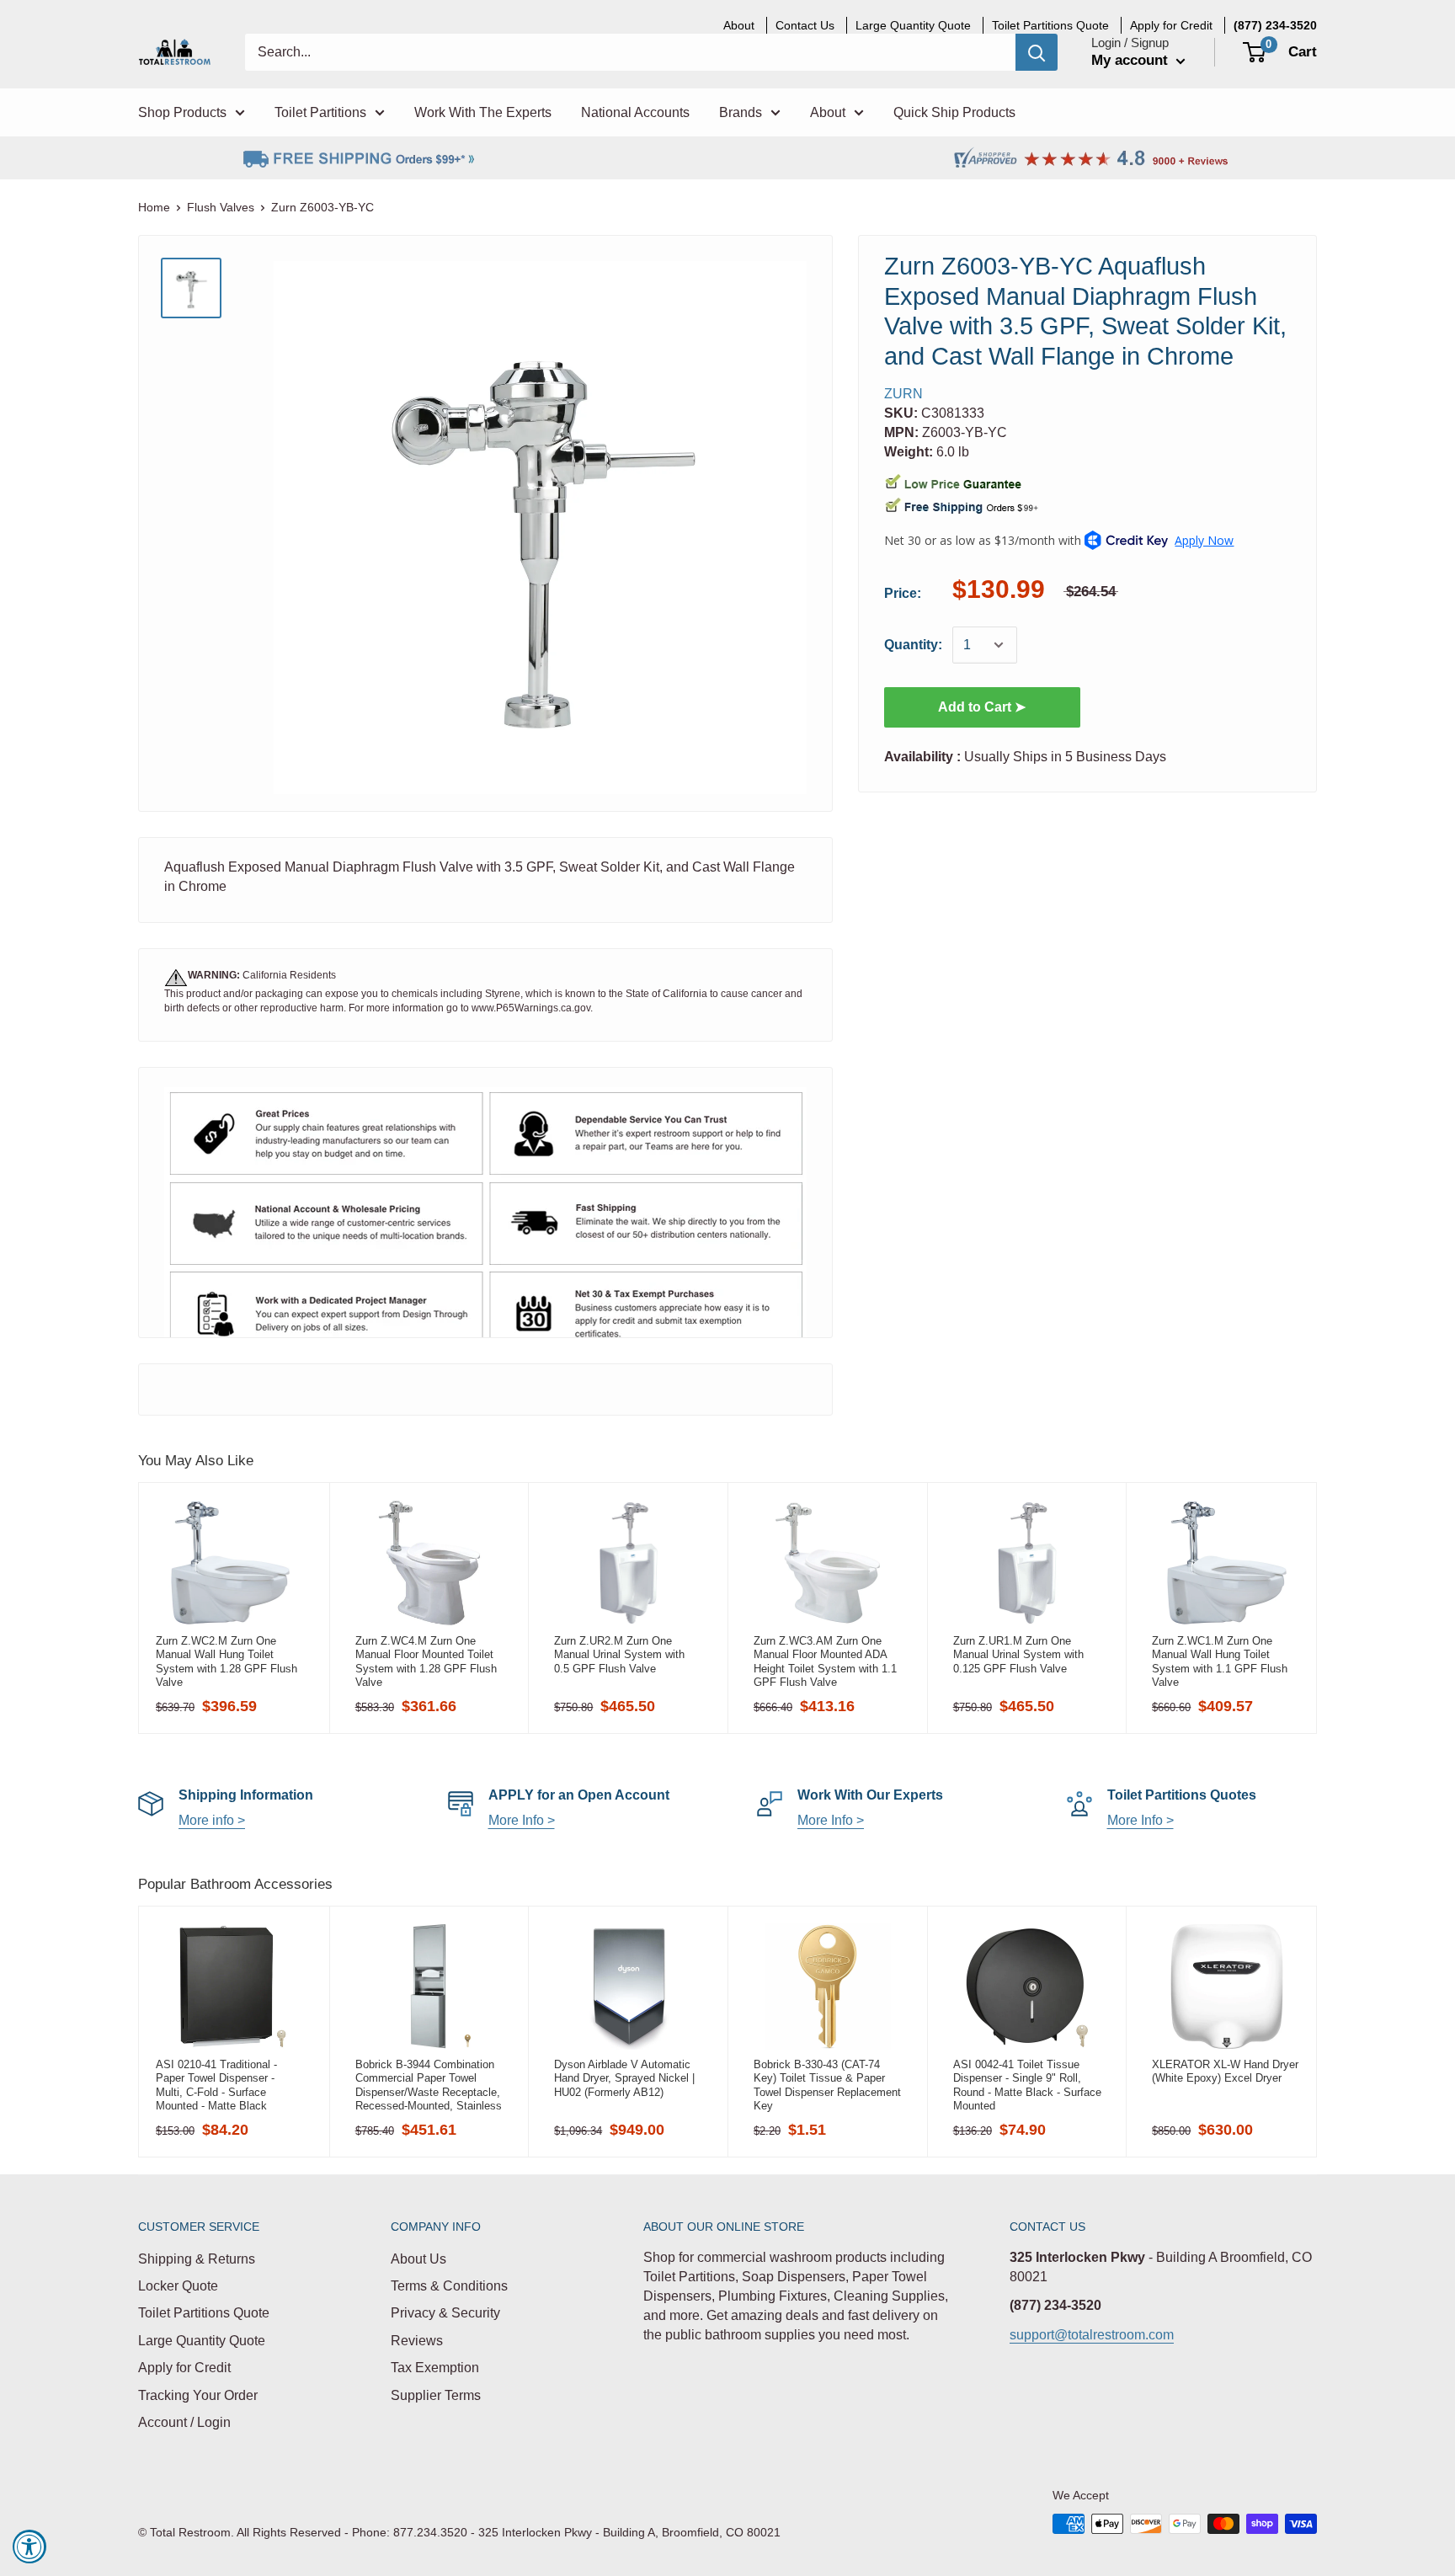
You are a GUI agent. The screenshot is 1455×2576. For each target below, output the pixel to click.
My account (1132, 60)
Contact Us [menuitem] (805, 25)
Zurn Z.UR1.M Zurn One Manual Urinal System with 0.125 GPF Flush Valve (1018, 1655)
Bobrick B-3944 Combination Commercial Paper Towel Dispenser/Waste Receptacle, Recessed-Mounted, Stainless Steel (429, 2085)
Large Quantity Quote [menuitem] (913, 25)
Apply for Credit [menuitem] (1171, 25)
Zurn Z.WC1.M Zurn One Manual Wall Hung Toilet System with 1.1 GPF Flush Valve (1220, 1661)
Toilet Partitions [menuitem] (320, 112)
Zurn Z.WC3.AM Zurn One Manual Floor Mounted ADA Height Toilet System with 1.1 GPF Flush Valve (825, 1661)
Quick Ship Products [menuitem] (954, 112)
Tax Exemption (435, 2368)
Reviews (417, 2341)
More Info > (522, 1820)
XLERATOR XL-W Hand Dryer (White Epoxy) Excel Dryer (1225, 2071)
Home (154, 207)
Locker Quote (178, 2286)
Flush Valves (221, 207)
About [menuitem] (739, 25)
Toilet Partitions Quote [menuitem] (1050, 25)
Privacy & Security (445, 2313)
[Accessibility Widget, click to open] (29, 2547)
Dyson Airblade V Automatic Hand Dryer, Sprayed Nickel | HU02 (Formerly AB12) (624, 2078)
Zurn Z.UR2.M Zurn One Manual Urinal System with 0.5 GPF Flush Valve (619, 1655)
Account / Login (184, 2422)
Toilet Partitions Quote (204, 2313)
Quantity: (913, 645)
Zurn (903, 394)
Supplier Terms (436, 2395)
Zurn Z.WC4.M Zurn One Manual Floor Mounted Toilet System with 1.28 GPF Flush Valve (426, 1661)
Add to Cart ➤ (982, 707)
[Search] (1037, 52)
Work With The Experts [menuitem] (483, 112)
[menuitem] (1275, 25)
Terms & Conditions (449, 2286)
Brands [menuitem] (741, 112)
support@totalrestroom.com (1092, 2335)
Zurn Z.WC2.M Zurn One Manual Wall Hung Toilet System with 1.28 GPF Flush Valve (227, 1661)
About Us (418, 2259)
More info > (212, 1820)
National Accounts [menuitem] (635, 112)
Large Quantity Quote (202, 2341)
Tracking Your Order (198, 2395)
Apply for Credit (184, 2368)
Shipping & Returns (197, 2259)
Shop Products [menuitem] (182, 112)
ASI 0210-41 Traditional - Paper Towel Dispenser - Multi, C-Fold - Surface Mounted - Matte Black (216, 2085)
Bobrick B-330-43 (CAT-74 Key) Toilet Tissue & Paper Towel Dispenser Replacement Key (827, 2085)
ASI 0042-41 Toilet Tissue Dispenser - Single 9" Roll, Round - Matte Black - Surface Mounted (1027, 2085)
